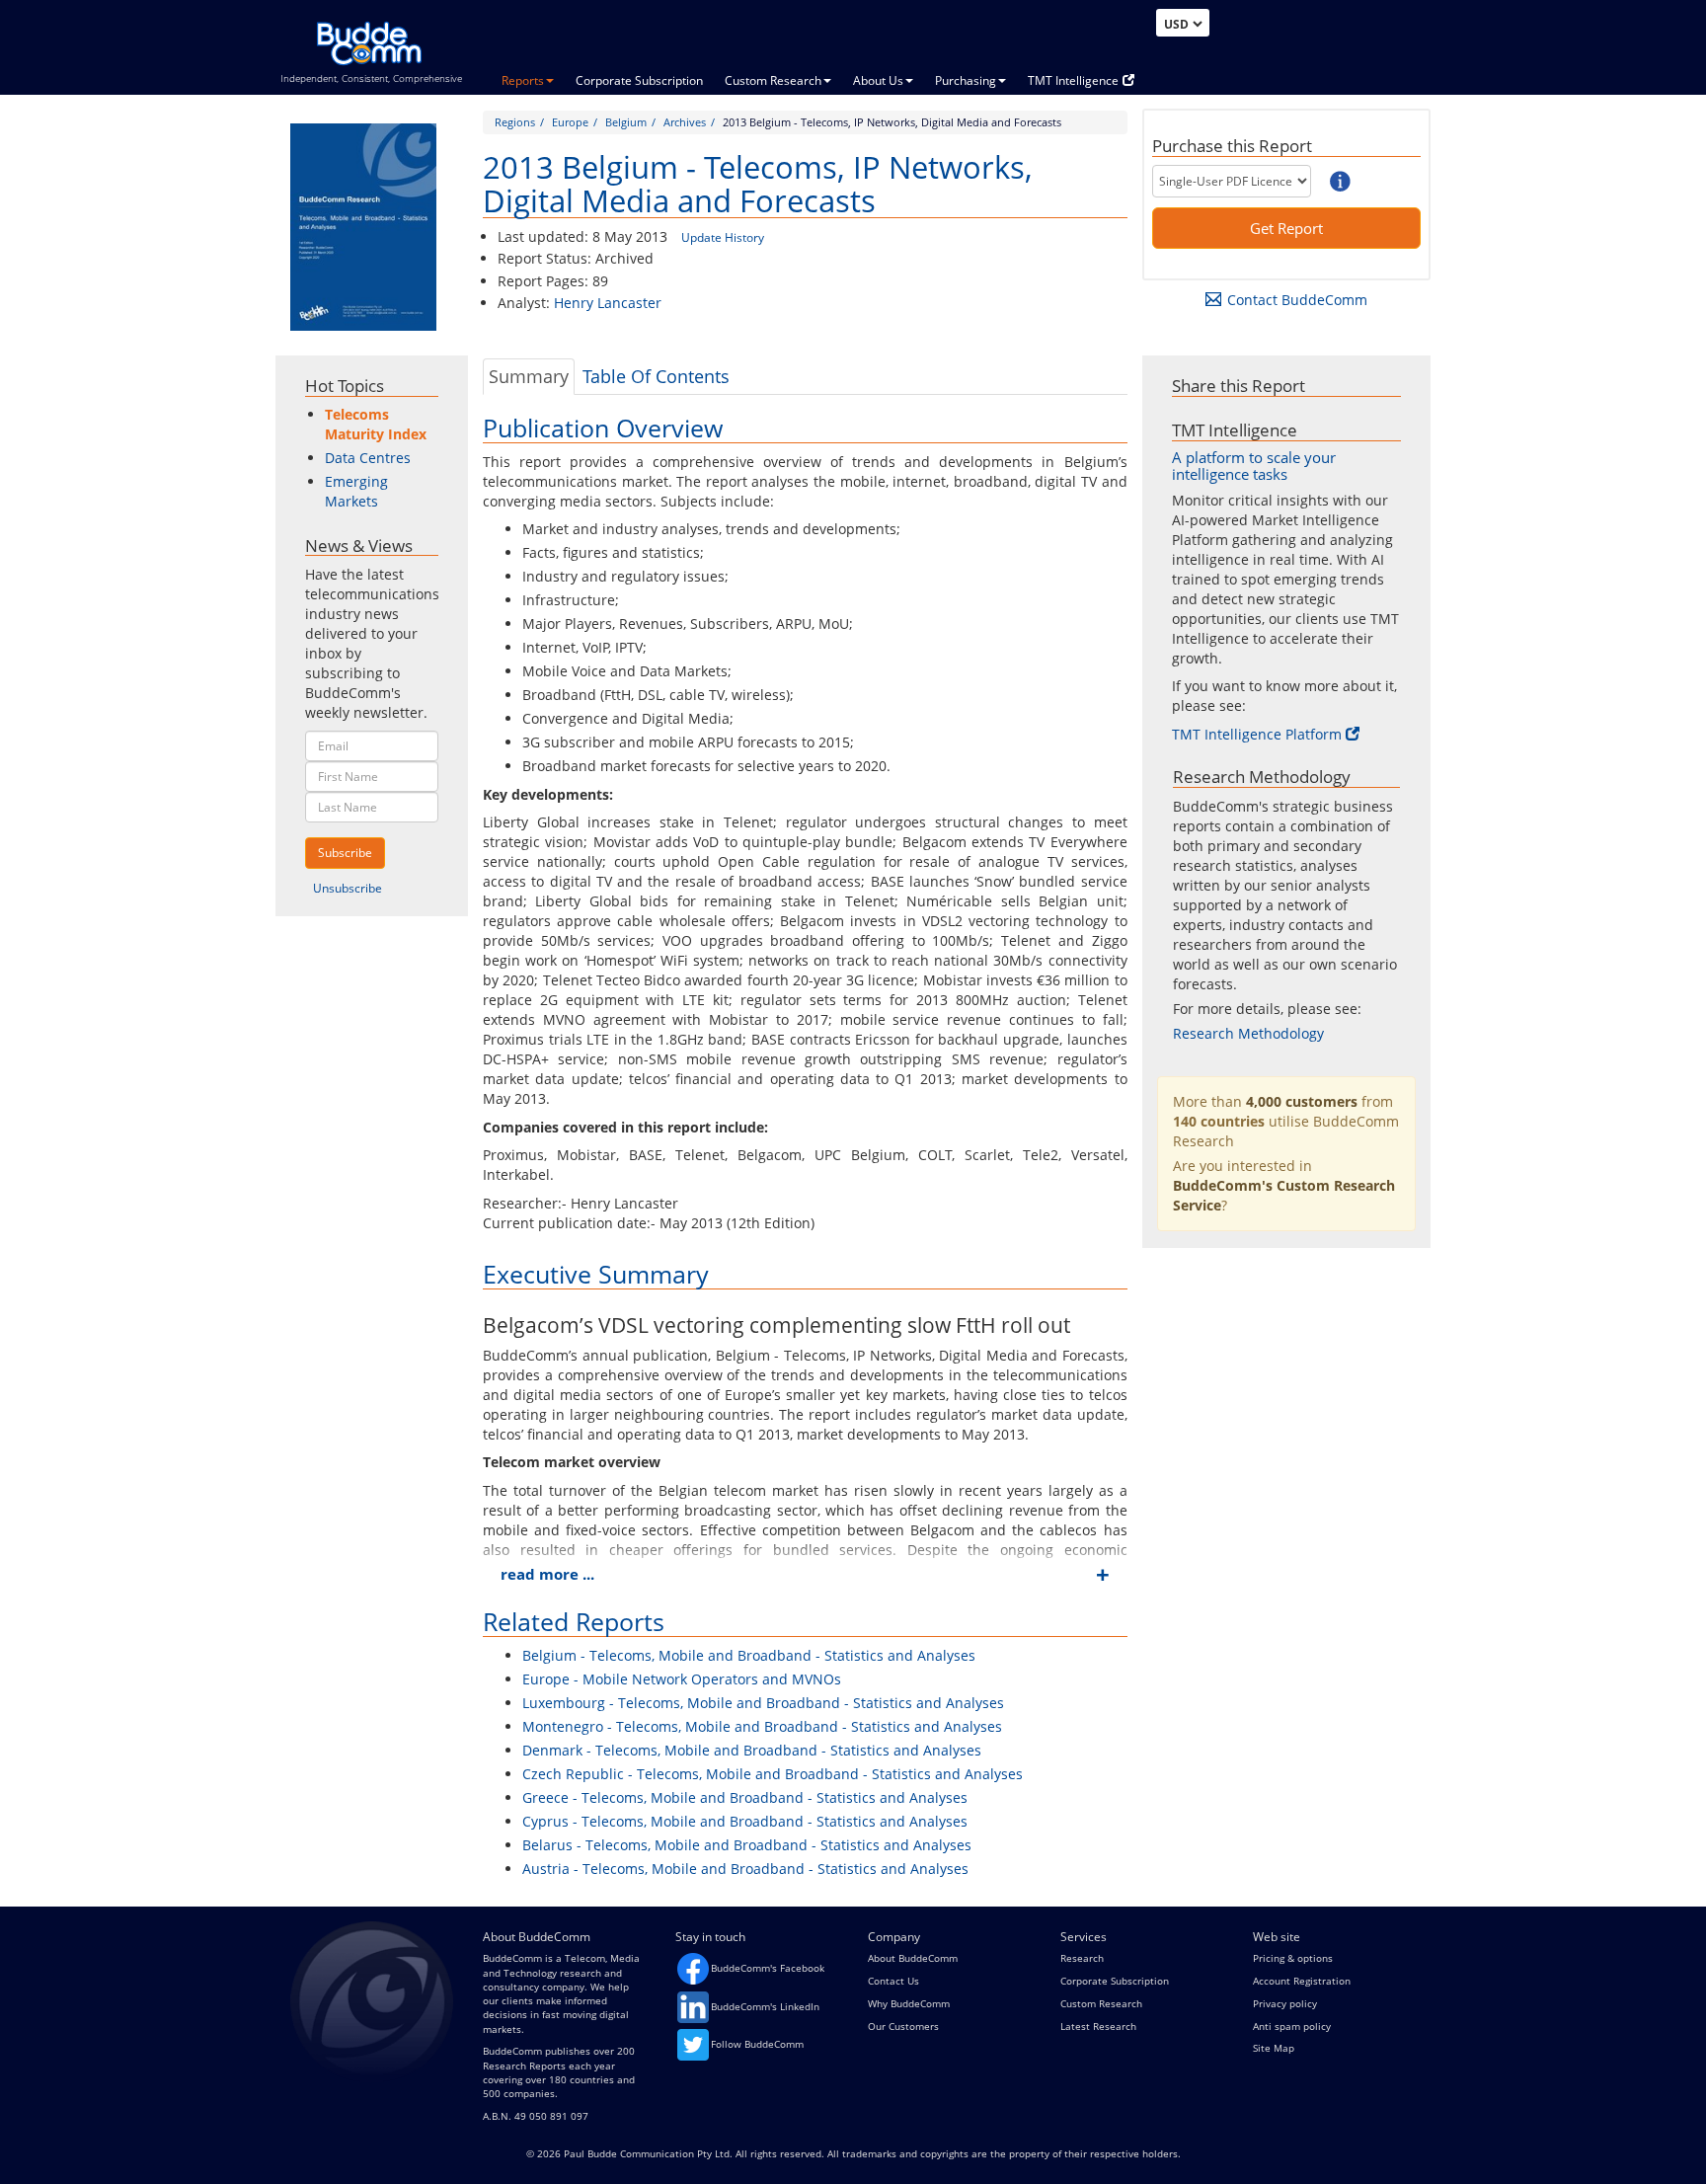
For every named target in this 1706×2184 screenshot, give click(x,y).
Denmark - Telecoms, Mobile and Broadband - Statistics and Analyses (752, 1750)
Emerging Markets (356, 491)
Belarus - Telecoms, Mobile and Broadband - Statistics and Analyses (747, 1845)
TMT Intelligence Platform (1257, 734)
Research (1082, 1958)
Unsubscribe (348, 888)
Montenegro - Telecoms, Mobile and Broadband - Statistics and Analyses (762, 1726)
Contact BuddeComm (1297, 300)
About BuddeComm (913, 1958)
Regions (515, 122)
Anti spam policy (1292, 2026)
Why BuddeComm (909, 2003)
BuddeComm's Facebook (768, 1968)
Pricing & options (1293, 1958)
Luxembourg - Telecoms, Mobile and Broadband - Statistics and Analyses (763, 1703)
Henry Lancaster (608, 303)
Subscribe (345, 853)
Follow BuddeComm (757, 2044)
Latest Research (1098, 2026)
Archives (685, 122)
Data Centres (368, 458)
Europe (570, 122)
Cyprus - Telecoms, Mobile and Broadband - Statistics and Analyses (745, 1821)
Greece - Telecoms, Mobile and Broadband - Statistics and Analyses (745, 1797)
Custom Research (773, 80)
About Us (878, 80)
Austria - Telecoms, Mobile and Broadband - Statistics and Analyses (745, 1869)
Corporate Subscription (639, 80)
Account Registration (1302, 1981)
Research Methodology (1248, 1033)
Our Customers (903, 2026)
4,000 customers (1302, 1101)
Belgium (626, 122)
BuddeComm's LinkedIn (765, 2006)
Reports (523, 80)
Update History (723, 237)
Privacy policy (1285, 2003)
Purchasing (966, 80)
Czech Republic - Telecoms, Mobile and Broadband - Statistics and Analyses (773, 1774)
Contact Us (893, 1981)
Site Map (1274, 2048)
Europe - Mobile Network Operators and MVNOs (682, 1679)
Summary (529, 376)
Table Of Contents (656, 376)
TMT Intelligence (1073, 80)
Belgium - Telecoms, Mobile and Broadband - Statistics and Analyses (749, 1655)
